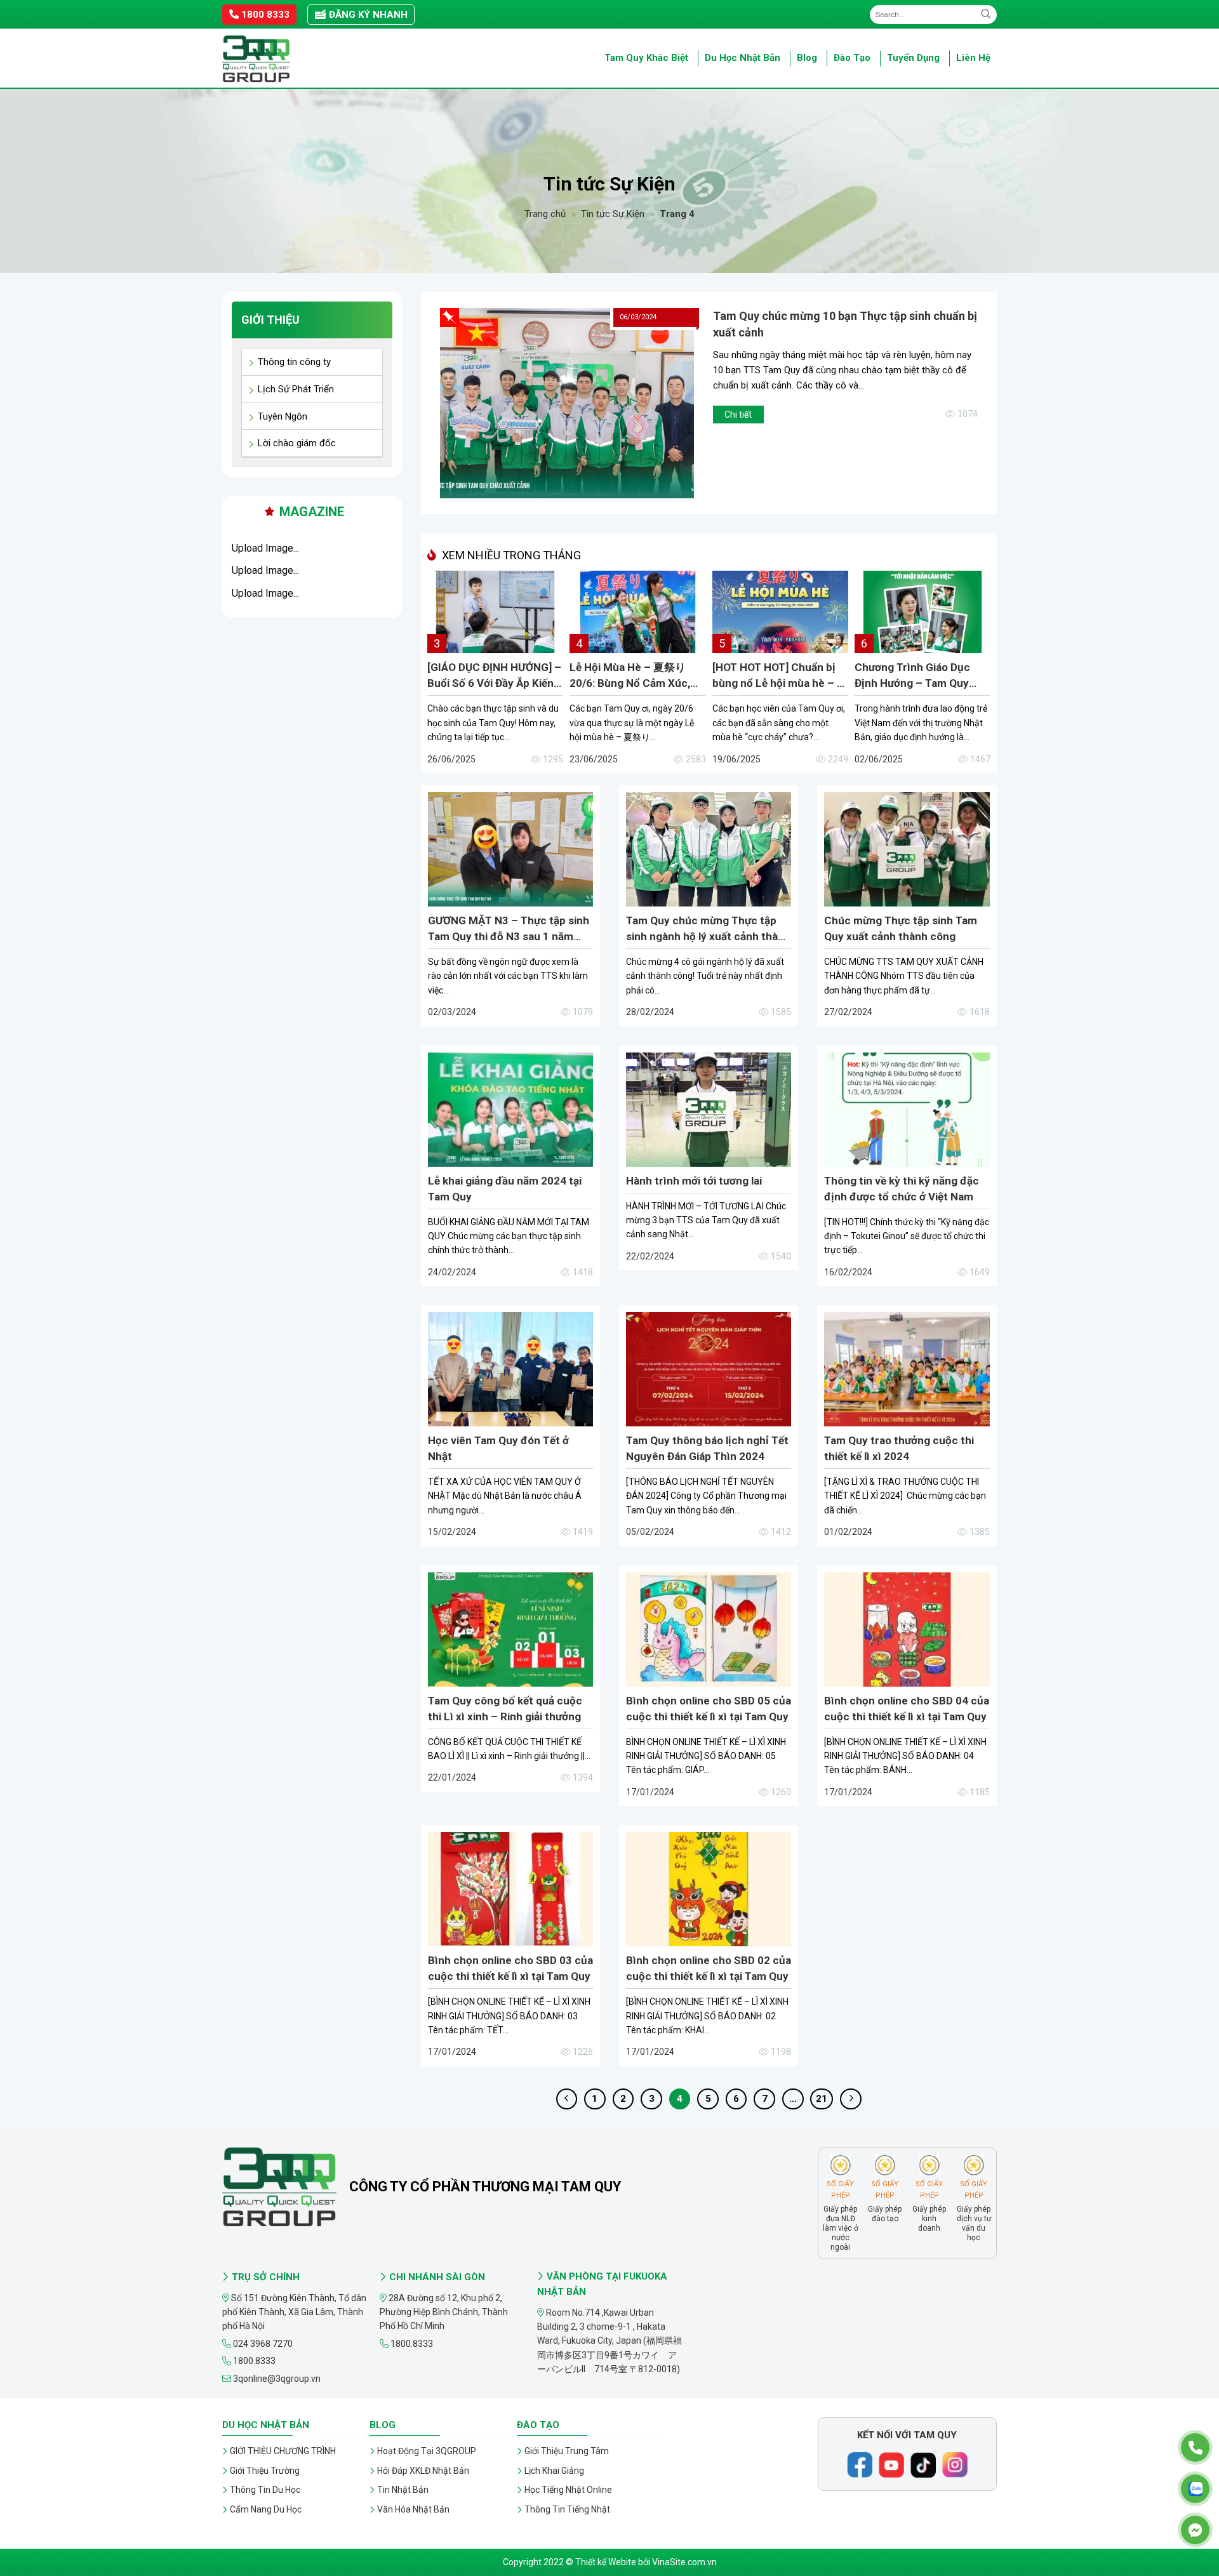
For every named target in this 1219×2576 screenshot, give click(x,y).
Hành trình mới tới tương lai (694, 1181)
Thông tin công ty (294, 362)
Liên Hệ (973, 58)
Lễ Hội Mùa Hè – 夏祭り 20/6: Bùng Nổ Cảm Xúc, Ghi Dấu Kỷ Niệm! (630, 676)
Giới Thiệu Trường (265, 2471)
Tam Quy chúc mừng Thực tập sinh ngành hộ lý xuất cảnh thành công (708, 929)
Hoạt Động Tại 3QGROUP (427, 2451)
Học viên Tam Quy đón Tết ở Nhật (498, 1448)
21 (822, 2099)
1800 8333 (264, 15)
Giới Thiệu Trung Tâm (567, 2451)
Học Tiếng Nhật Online (568, 2490)
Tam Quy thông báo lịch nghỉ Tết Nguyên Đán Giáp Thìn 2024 (707, 1448)
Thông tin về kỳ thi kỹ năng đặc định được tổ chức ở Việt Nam (902, 1189)
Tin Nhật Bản (403, 2490)
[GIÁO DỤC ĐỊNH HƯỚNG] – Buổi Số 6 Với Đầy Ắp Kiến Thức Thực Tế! (494, 676)
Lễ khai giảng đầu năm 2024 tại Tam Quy (505, 1189)
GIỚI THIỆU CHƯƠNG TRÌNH (283, 2451)
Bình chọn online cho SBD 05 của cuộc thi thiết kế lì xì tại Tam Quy (709, 1709)
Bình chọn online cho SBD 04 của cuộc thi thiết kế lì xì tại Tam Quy (907, 1709)
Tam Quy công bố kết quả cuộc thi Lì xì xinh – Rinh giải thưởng (505, 1709)
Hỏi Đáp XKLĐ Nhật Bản (423, 2471)
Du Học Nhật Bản (743, 58)
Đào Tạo (852, 58)
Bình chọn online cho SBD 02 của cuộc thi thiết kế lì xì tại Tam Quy (709, 1968)
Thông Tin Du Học (265, 2490)
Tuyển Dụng (913, 58)
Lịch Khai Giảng (554, 2471)
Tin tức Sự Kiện (613, 214)
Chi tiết (738, 415)
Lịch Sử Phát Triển (296, 389)
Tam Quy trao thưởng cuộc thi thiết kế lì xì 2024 (899, 1448)
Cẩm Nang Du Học (266, 2509)
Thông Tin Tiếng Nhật (567, 2509)
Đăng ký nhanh (367, 15)
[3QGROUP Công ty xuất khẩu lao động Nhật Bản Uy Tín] (286, 59)
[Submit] (986, 14)
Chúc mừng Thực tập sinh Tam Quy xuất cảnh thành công (901, 928)
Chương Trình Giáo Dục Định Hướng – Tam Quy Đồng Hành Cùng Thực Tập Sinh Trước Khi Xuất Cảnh (922, 676)
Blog (807, 58)
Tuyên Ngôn (283, 416)
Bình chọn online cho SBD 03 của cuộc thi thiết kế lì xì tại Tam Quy (510, 1968)
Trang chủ (545, 214)
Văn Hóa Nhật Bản (413, 2509)
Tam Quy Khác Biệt (646, 58)
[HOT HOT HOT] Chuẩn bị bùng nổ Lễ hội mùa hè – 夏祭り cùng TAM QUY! (780, 676)
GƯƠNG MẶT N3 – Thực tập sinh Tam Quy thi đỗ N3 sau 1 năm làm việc (509, 929)
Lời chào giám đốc (297, 443)
